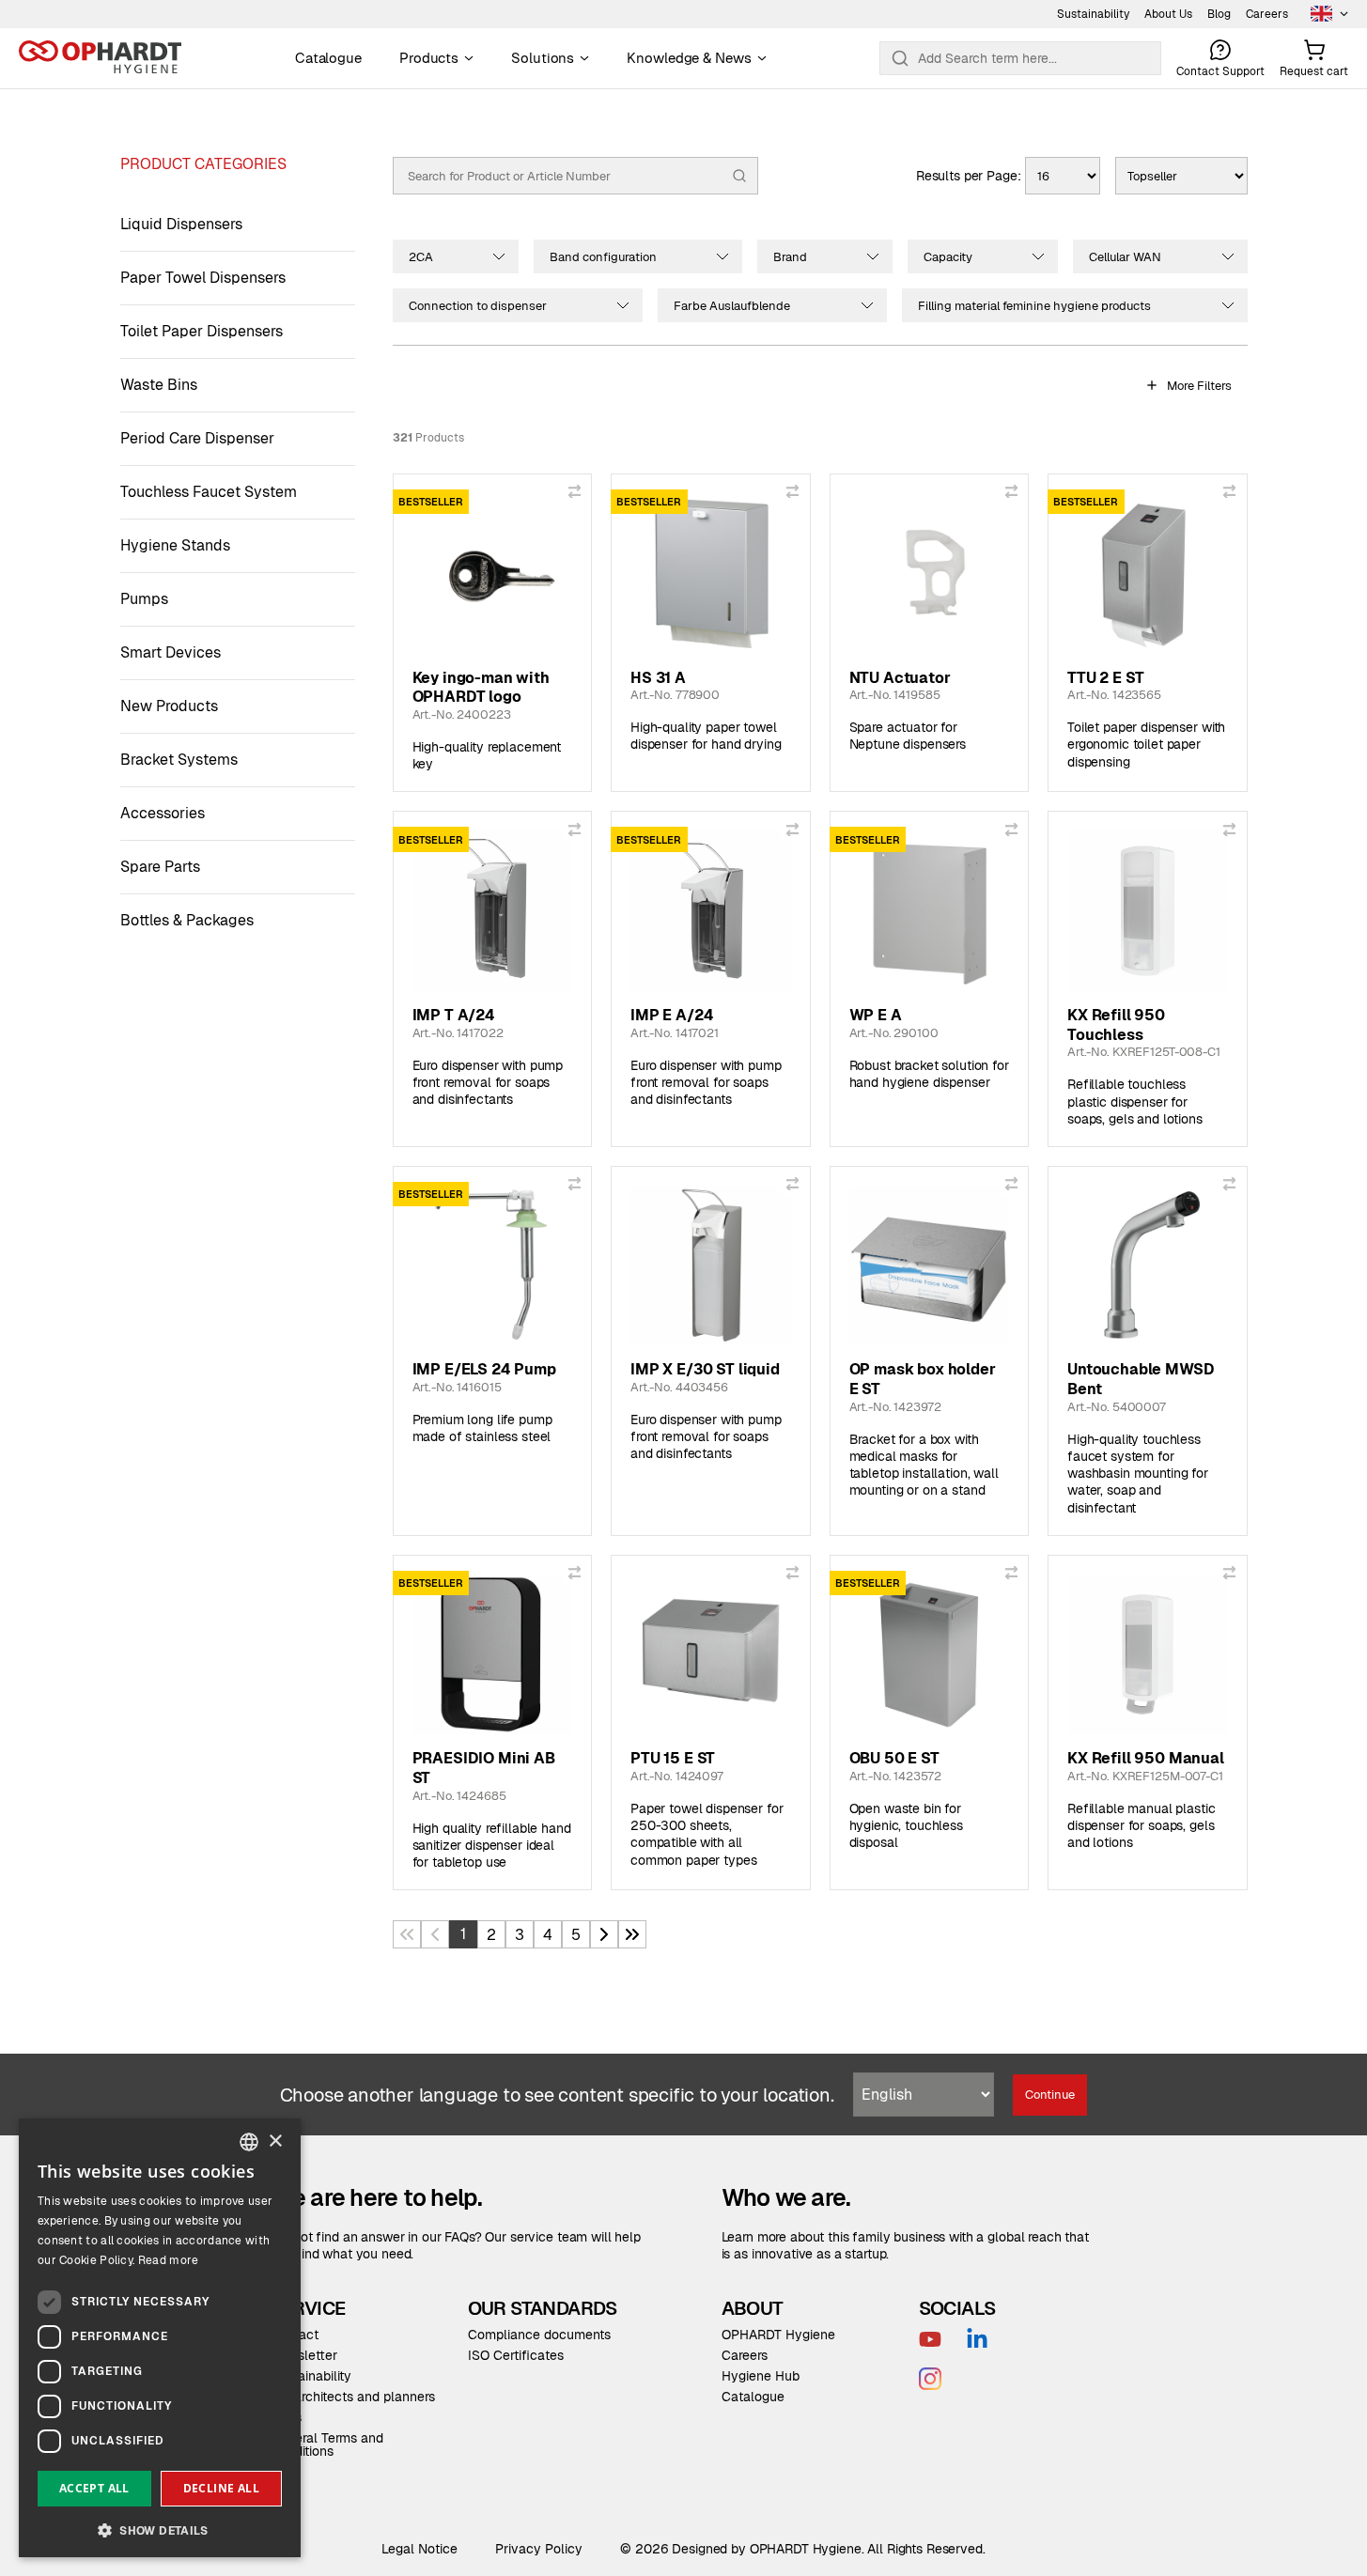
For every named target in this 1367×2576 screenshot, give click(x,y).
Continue (1050, 2095)
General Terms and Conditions (327, 2444)
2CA (421, 257)
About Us (1168, 14)
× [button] (275, 2141)
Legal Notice (419, 2549)
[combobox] (249, 2142)
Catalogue (753, 2397)
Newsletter (304, 2355)
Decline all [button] (221, 2488)
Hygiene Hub (761, 2376)
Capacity (948, 257)
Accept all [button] (94, 2488)
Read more (169, 2260)
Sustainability (1093, 14)
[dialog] (160, 2338)
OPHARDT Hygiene (778, 2335)
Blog (1219, 14)
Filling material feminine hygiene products (1034, 306)
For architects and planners (353, 2397)
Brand (790, 257)
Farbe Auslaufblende (732, 306)
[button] (160, 2529)
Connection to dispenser (478, 306)
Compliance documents (539, 2335)
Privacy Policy (539, 2549)
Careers (1267, 14)
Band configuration (603, 257)
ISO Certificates (516, 2355)
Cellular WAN (1125, 257)
